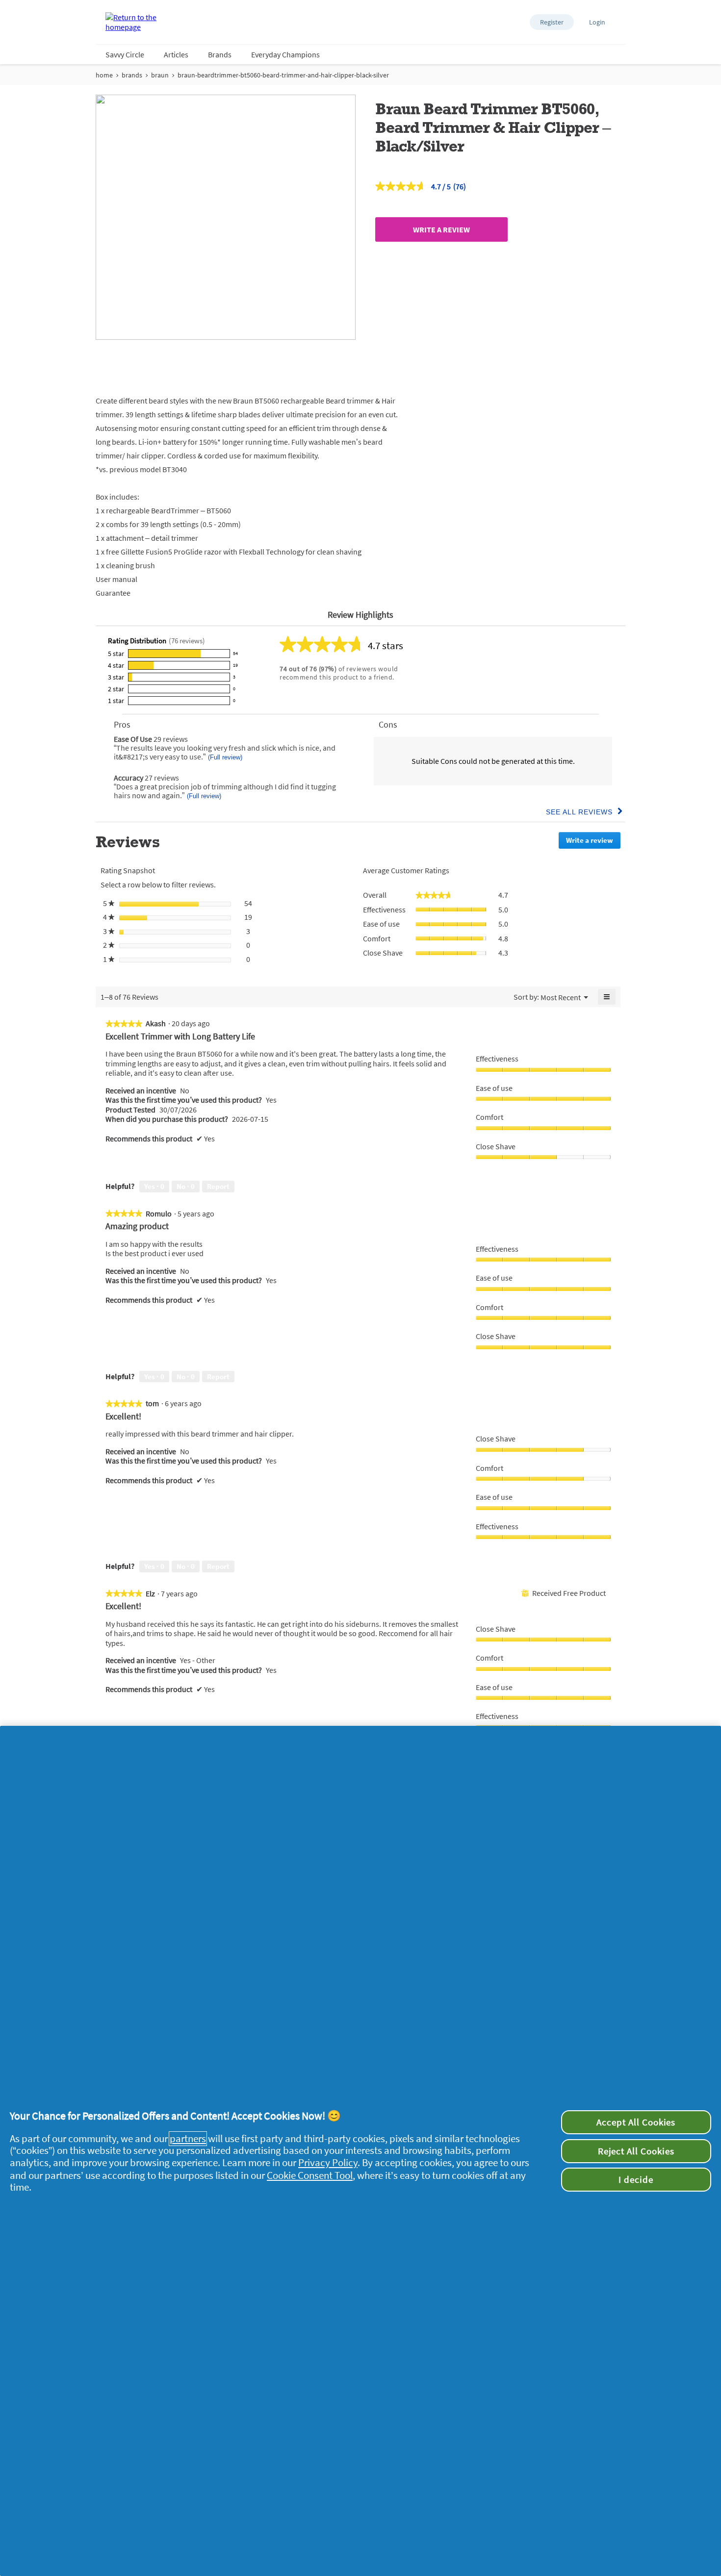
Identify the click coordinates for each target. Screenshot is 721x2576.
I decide (636, 2179)
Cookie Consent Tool (310, 2175)
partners (188, 2139)
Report (218, 1186)
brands (132, 75)
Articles (176, 54)
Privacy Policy (328, 2163)
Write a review (441, 229)
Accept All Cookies (636, 2122)
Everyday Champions (285, 54)
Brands (220, 54)
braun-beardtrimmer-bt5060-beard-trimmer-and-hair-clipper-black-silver (283, 75)
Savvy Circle (125, 54)
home (104, 75)
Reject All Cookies (636, 2151)
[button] (552, 22)
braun (160, 75)
